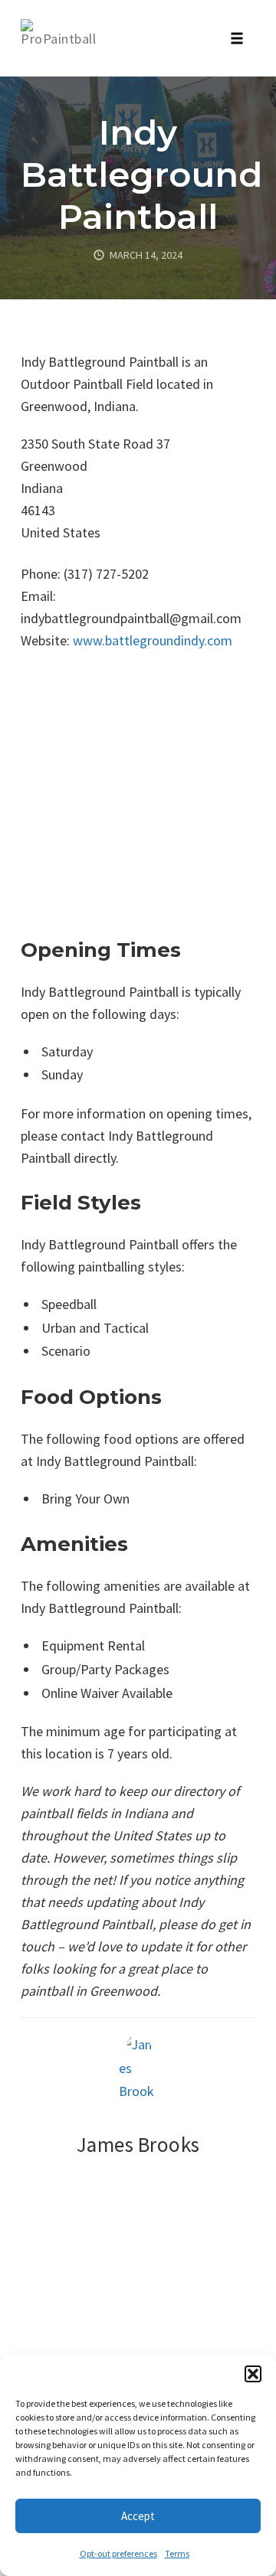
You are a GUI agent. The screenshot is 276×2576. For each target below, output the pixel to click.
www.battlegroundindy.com (153, 640)
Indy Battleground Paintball (141, 174)
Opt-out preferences (118, 2553)
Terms (177, 2553)
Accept (138, 2516)
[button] (253, 2374)
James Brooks (138, 2144)
